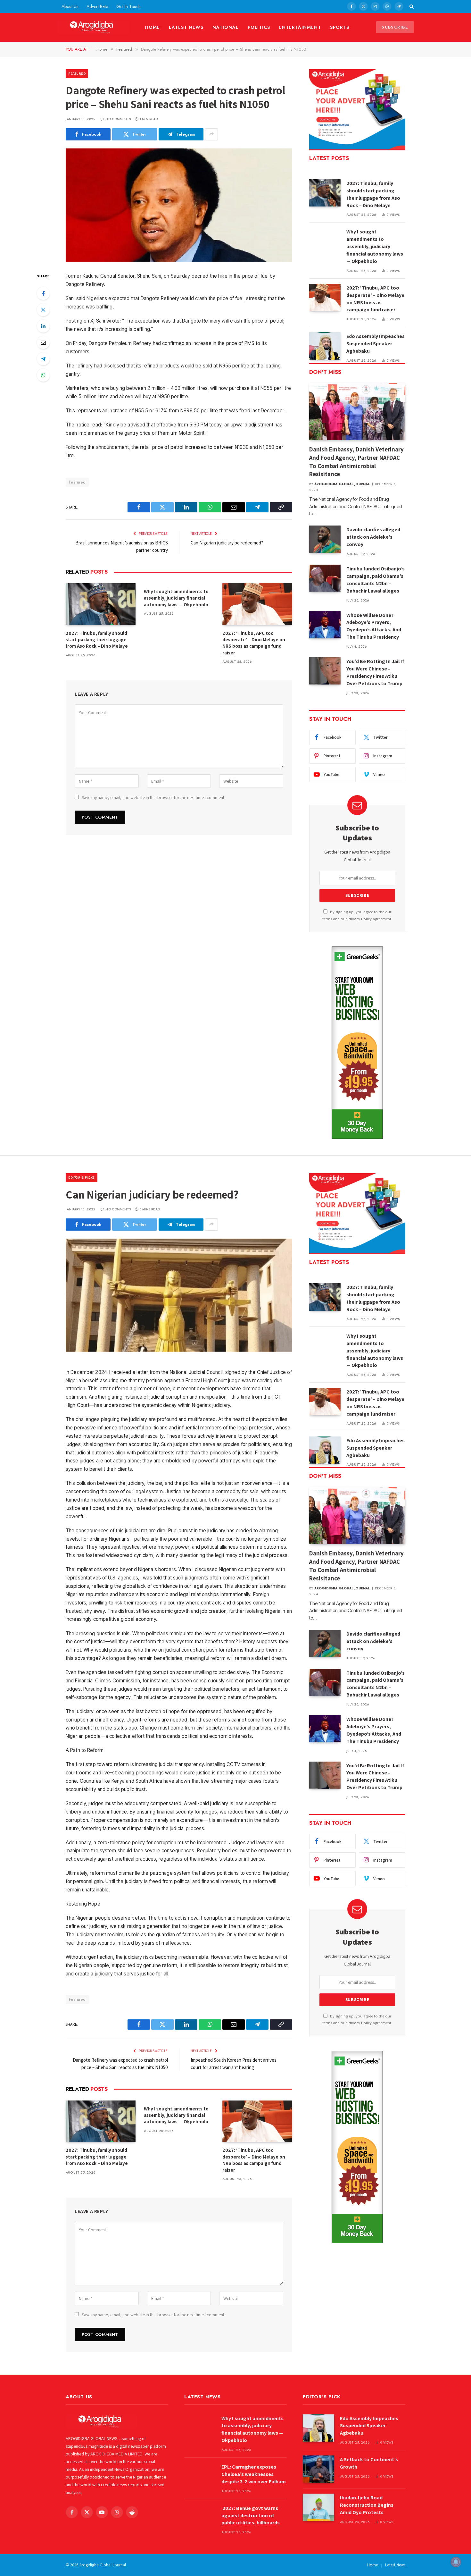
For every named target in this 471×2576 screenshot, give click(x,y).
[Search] (411, 6)
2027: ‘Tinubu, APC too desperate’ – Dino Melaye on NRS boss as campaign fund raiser (254, 643)
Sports (340, 27)
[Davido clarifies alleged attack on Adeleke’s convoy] (325, 539)
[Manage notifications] (456, 2562)
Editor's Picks (82, 1177)
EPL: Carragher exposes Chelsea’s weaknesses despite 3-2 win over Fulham (254, 2474)
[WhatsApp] (43, 375)
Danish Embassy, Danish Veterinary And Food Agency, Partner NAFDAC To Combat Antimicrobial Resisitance (356, 462)
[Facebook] (43, 293)
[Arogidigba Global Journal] (93, 27)
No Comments (118, 119)
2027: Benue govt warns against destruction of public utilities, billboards (251, 2516)
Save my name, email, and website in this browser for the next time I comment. (153, 797)
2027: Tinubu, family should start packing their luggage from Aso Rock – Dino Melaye (97, 640)
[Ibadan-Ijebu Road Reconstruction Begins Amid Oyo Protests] (318, 2507)
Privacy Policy (360, 919)
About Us (70, 6)
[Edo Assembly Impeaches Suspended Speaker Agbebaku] (325, 346)
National (226, 27)
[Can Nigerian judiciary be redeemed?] (179, 1295)
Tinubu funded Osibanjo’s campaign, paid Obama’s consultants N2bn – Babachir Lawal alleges (376, 580)
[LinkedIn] (43, 326)
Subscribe (395, 27)
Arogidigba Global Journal (342, 484)
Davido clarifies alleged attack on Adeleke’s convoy (373, 537)
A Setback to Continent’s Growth (369, 2463)
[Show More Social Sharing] (211, 134)
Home (152, 27)
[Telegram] (43, 359)
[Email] (43, 342)
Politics (259, 27)
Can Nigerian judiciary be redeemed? (227, 543)
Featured (77, 73)
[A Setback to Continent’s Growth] (318, 2469)
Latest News (186, 27)
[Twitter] (43, 310)
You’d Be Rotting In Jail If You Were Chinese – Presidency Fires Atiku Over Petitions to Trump (375, 672)
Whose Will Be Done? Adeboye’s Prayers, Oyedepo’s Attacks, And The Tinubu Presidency (374, 626)
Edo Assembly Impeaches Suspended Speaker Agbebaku (376, 344)
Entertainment (300, 27)
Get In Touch (128, 6)
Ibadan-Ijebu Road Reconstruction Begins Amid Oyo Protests (367, 2505)
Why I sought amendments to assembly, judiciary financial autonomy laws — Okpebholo (176, 598)
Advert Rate (97, 6)
